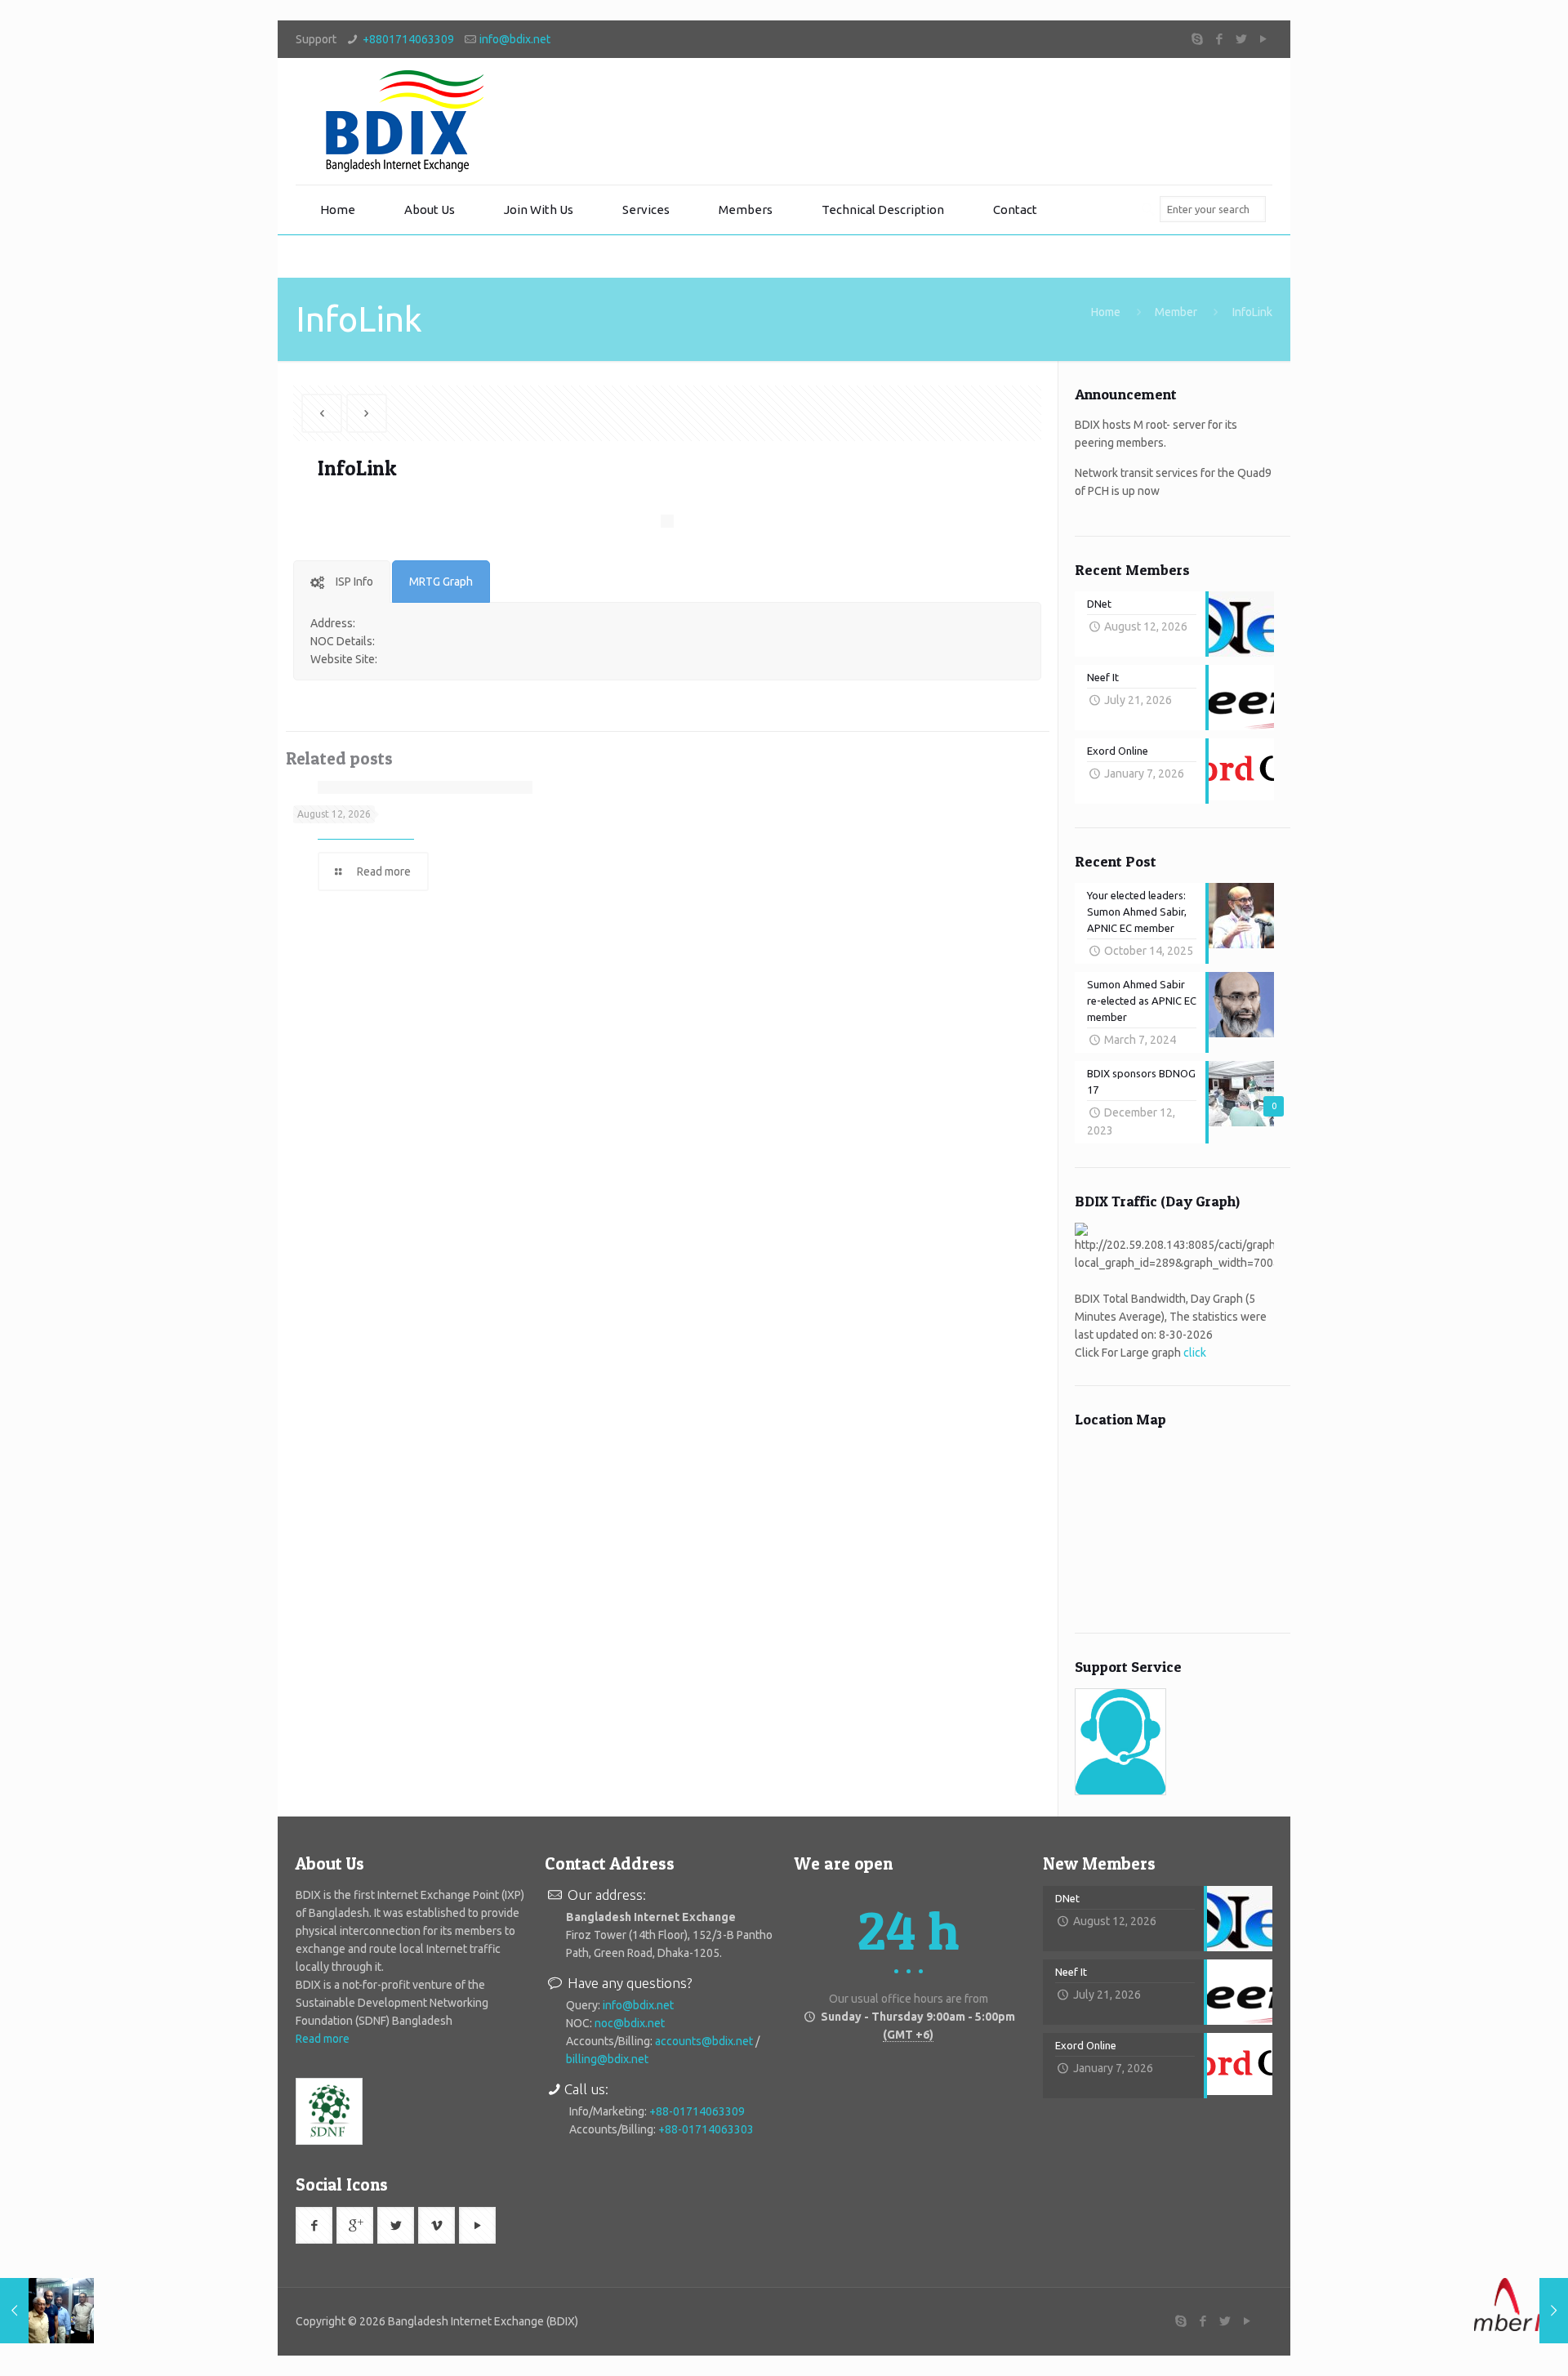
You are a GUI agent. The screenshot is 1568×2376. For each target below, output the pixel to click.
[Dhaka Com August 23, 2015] (1521, 2311)
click (1195, 1353)
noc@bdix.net (630, 2023)
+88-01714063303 (706, 2129)
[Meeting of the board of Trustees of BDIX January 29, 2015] (47, 2311)
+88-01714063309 (697, 2111)
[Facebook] (1220, 39)
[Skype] (1198, 39)
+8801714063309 (408, 39)
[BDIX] (402, 121)
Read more (323, 2039)
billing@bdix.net (607, 2059)
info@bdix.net (515, 39)
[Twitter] (1242, 39)
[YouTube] (1264, 39)
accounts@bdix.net (704, 2041)
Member (1176, 312)
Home (1106, 312)
